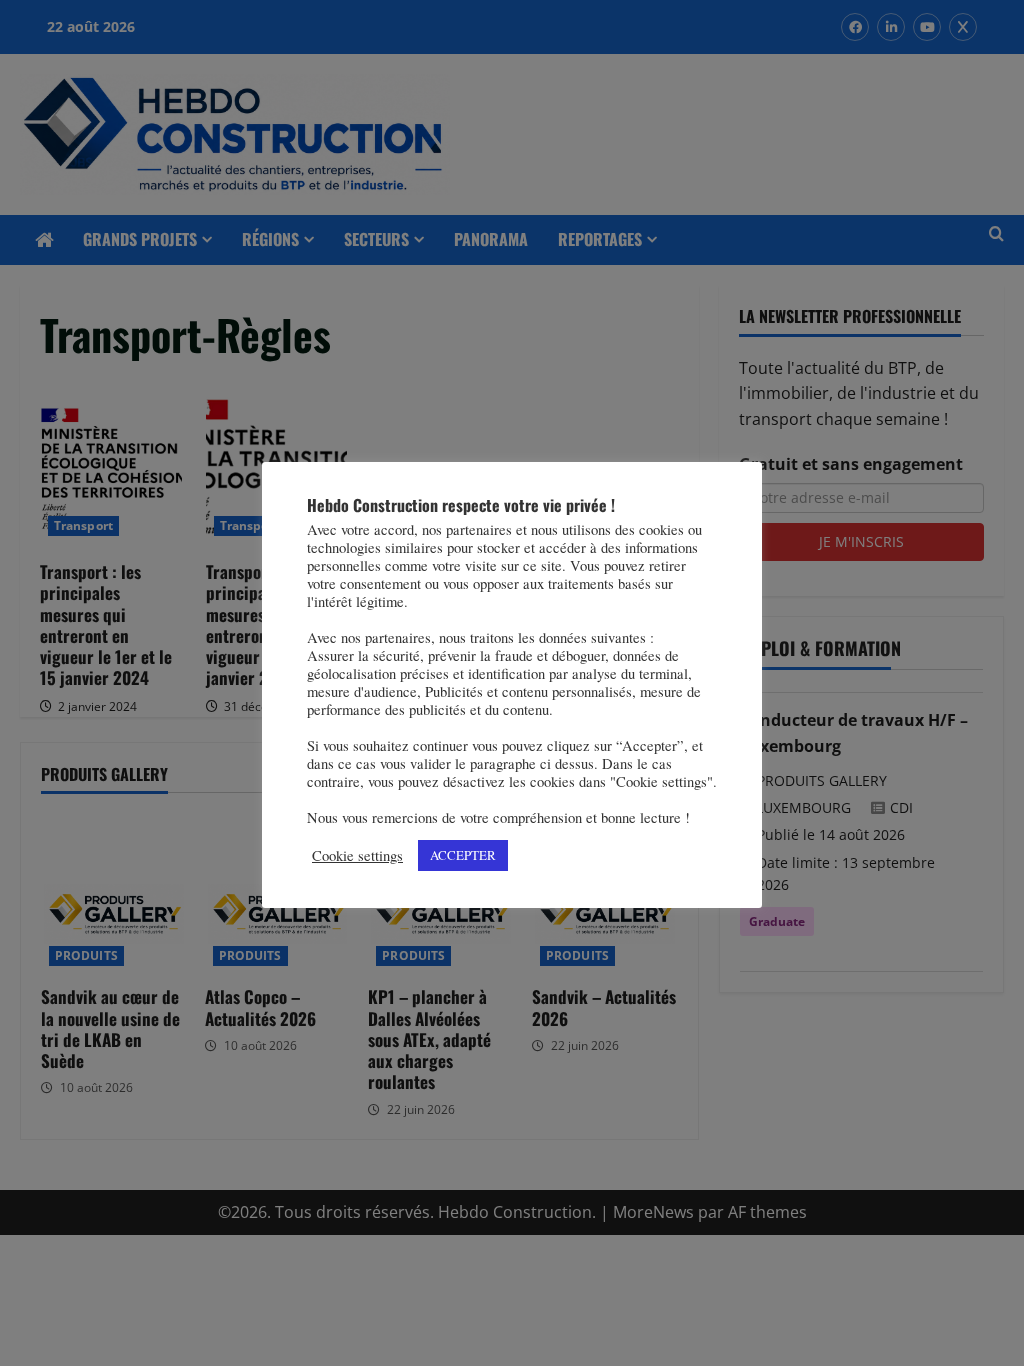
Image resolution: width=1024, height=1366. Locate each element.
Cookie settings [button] (357, 856)
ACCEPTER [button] (463, 855)
